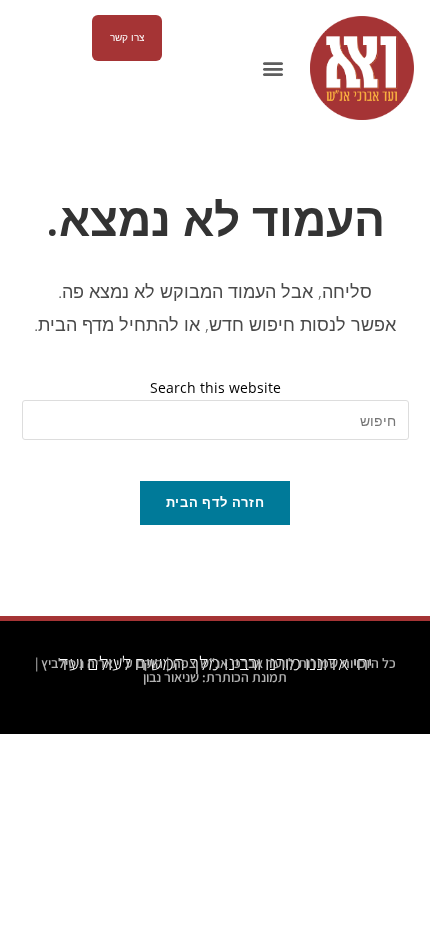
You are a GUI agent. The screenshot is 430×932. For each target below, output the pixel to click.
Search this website (215, 387)
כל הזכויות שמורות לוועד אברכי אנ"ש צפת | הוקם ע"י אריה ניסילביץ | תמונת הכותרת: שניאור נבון (215, 670)
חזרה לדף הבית (215, 502)
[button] (272, 68)
